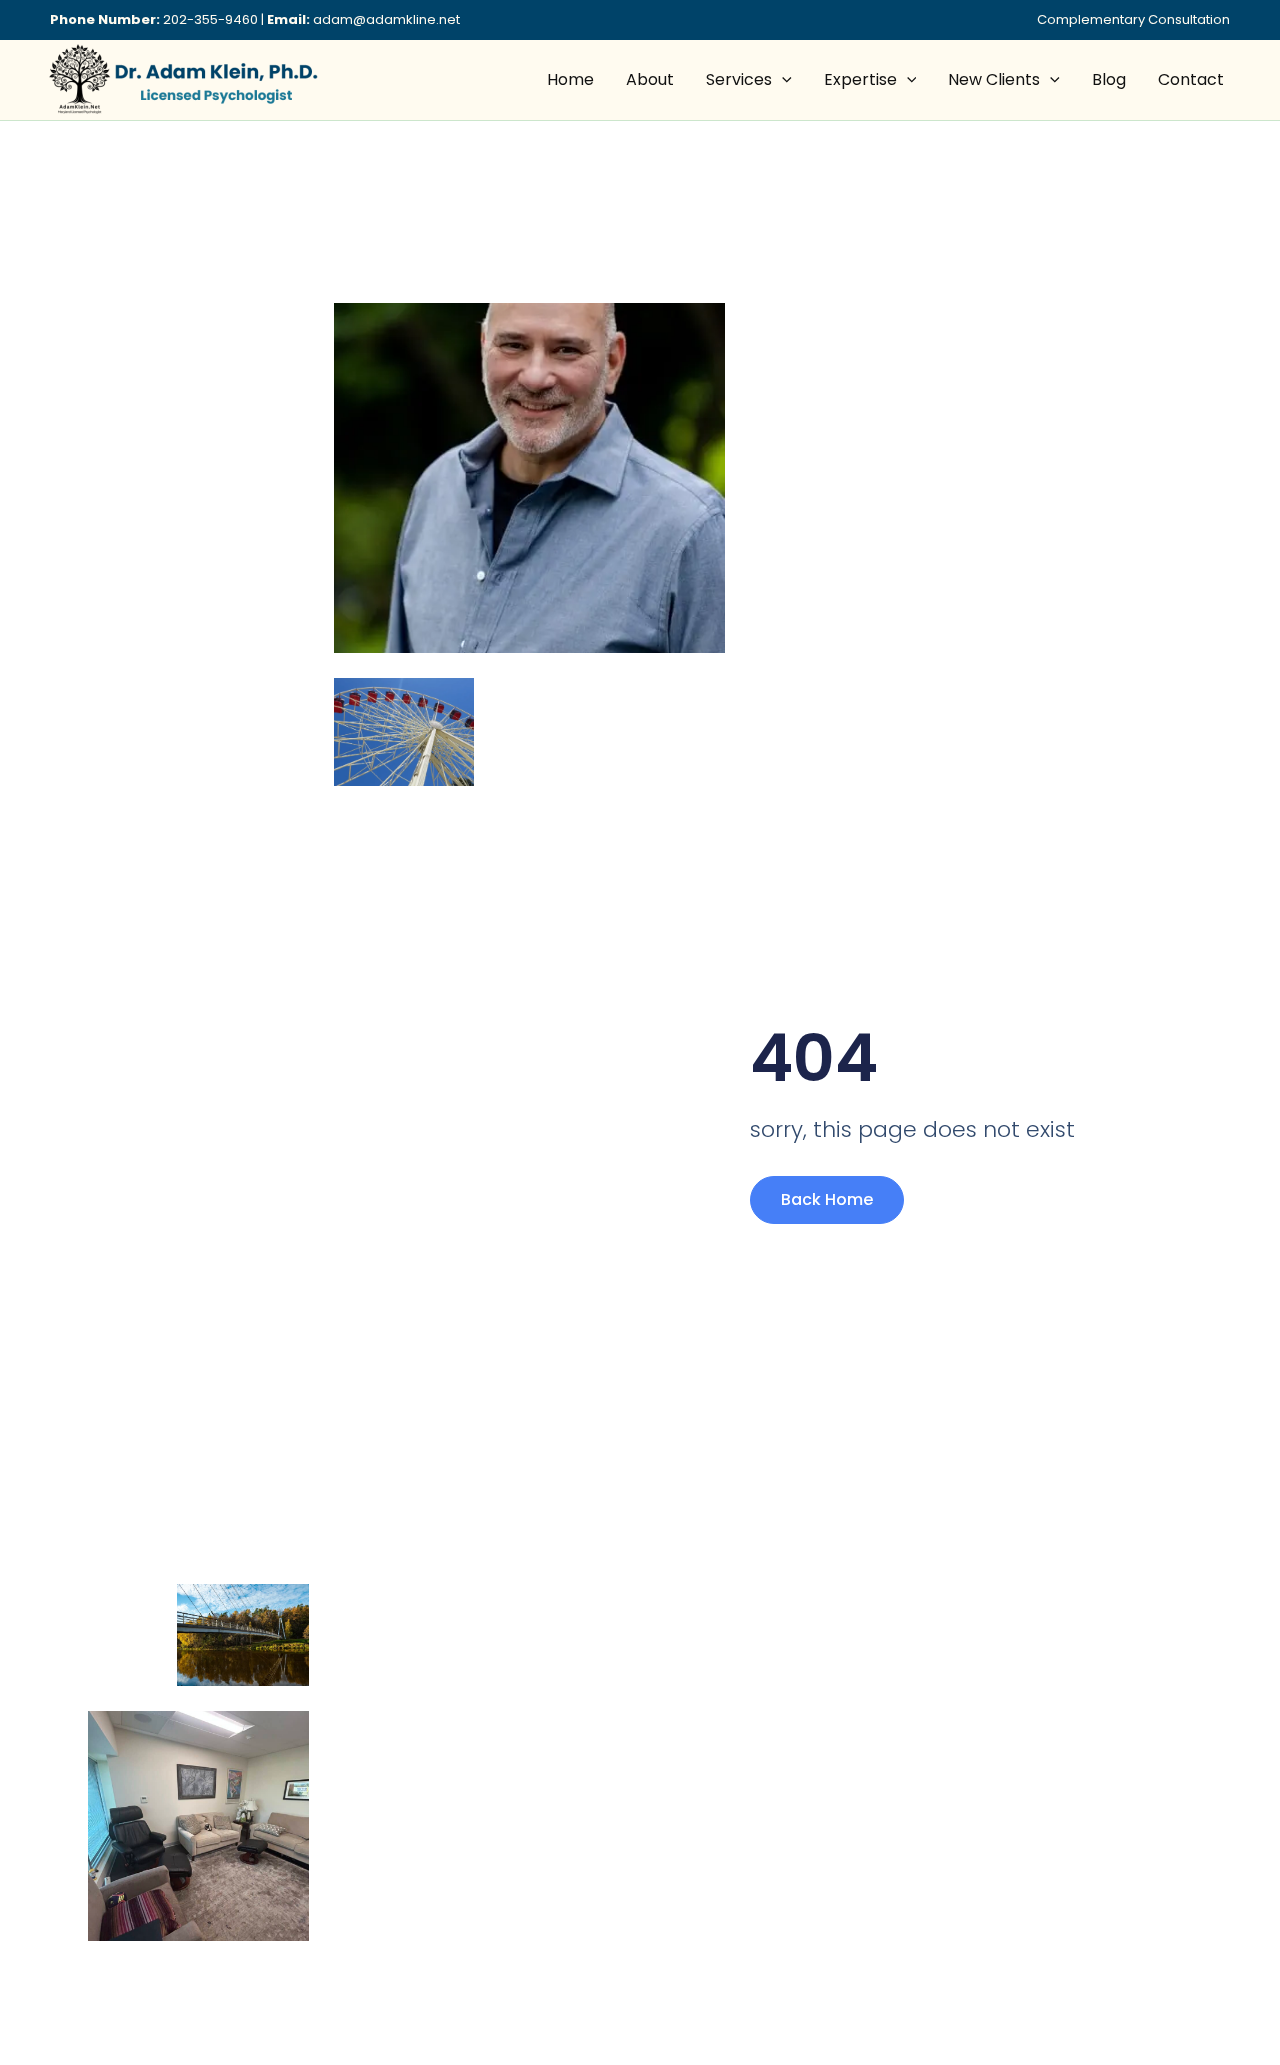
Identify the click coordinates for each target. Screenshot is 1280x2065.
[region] (260, 1912)
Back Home (827, 1199)
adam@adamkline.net (386, 19)
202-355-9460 (210, 19)
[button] (782, 80)
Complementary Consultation (1133, 19)
